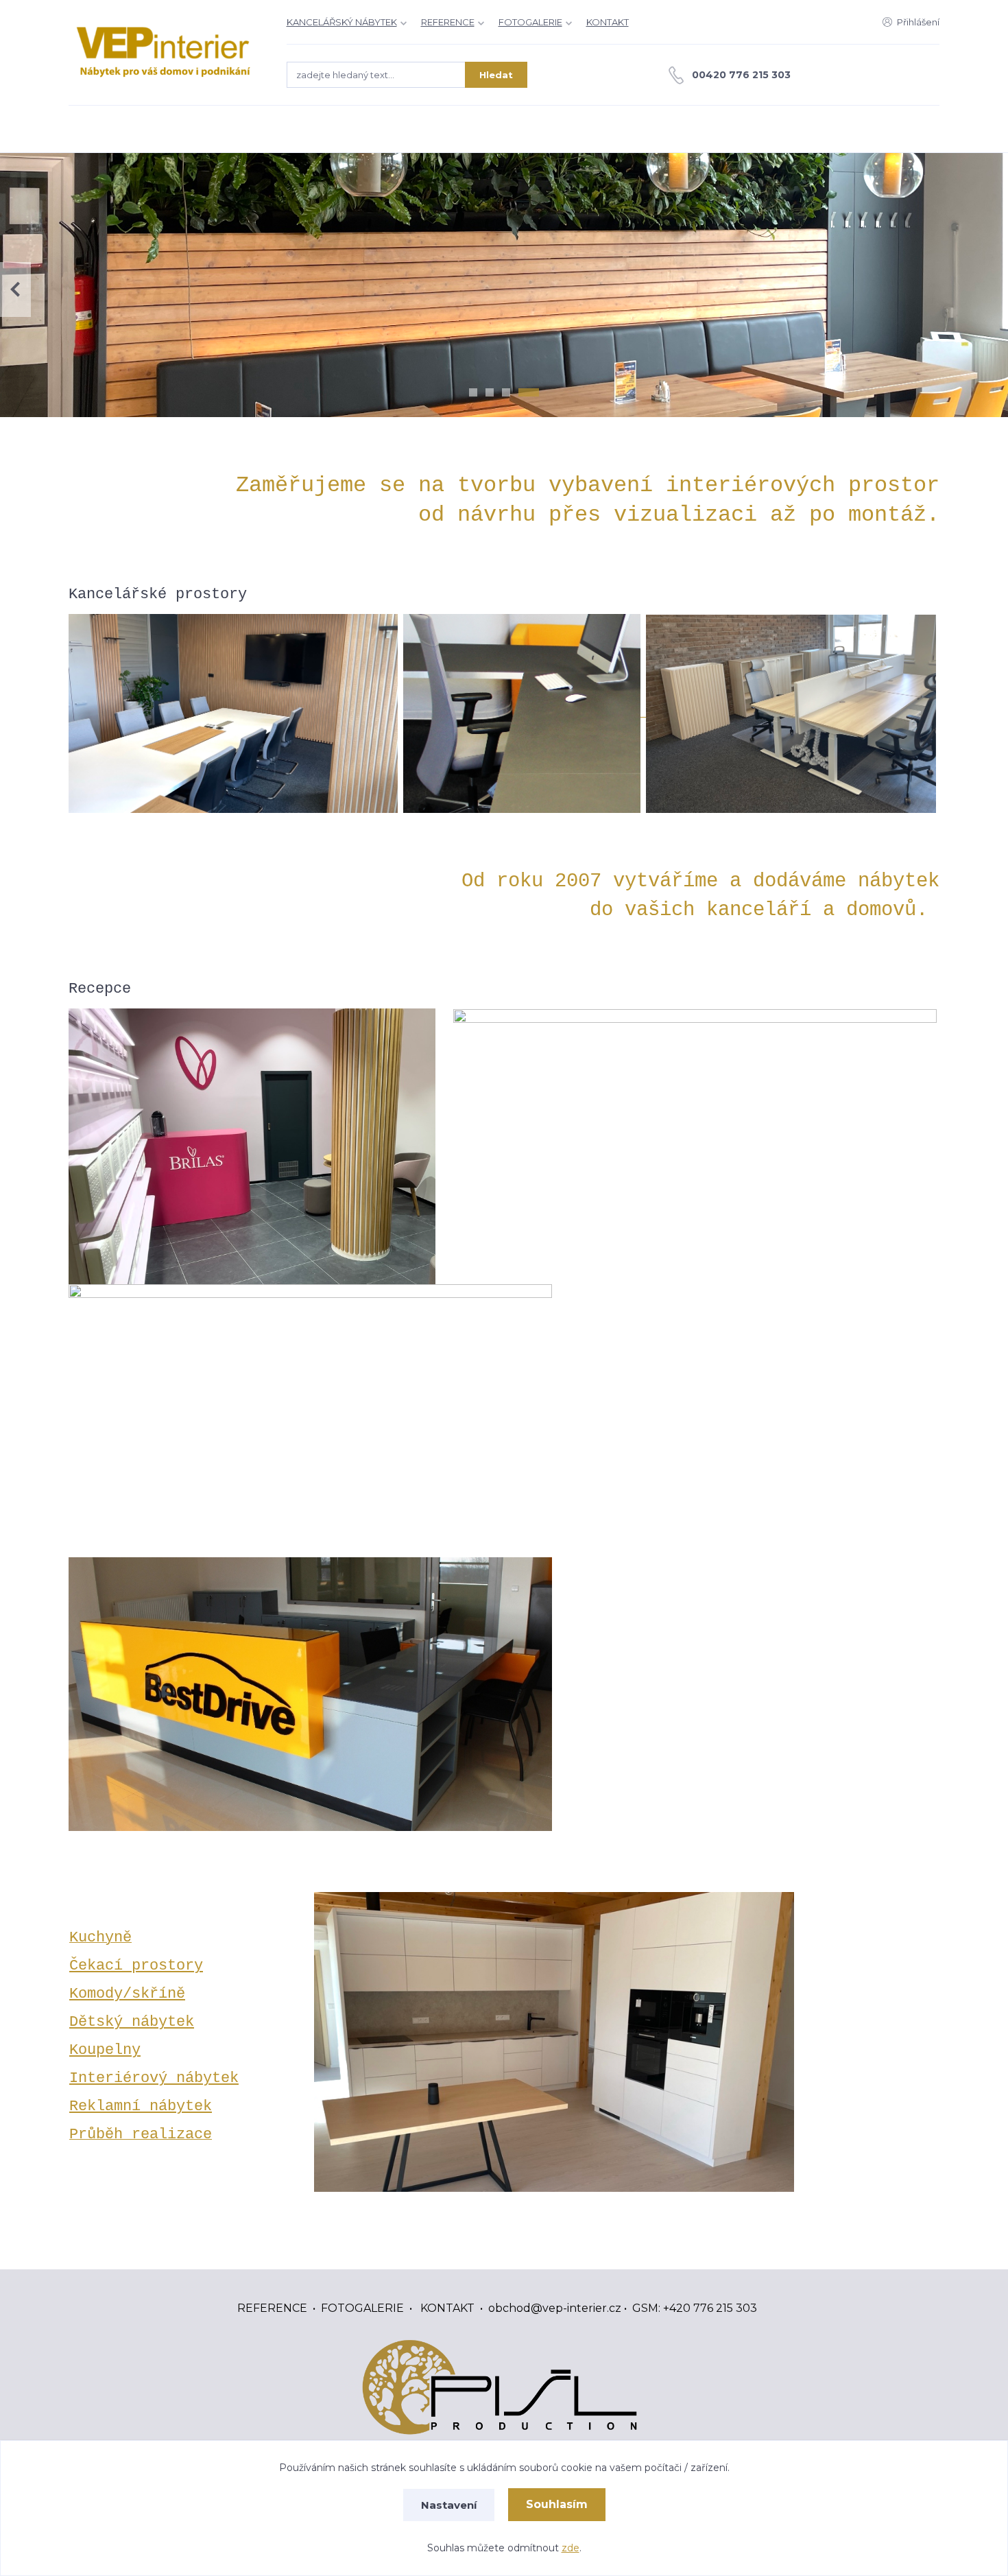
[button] (993, 289)
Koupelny (105, 2050)
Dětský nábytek (132, 2022)
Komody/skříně (127, 1994)
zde (571, 2548)
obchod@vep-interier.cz (555, 2308)
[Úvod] (164, 52)
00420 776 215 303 (741, 75)
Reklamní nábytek (141, 2106)
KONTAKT (608, 22)
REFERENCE (448, 22)
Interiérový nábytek (154, 2078)
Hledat (496, 75)
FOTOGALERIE (530, 22)
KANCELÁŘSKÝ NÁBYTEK (342, 22)
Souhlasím (557, 2504)
